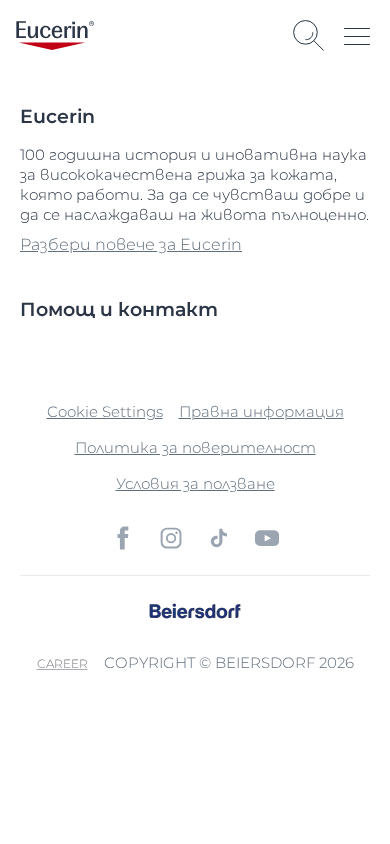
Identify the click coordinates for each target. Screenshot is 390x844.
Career (62, 663)
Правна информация (261, 411)
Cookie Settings (105, 411)
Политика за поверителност (195, 447)
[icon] (123, 538)
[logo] (55, 35)
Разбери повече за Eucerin (131, 244)
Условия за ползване (195, 483)
